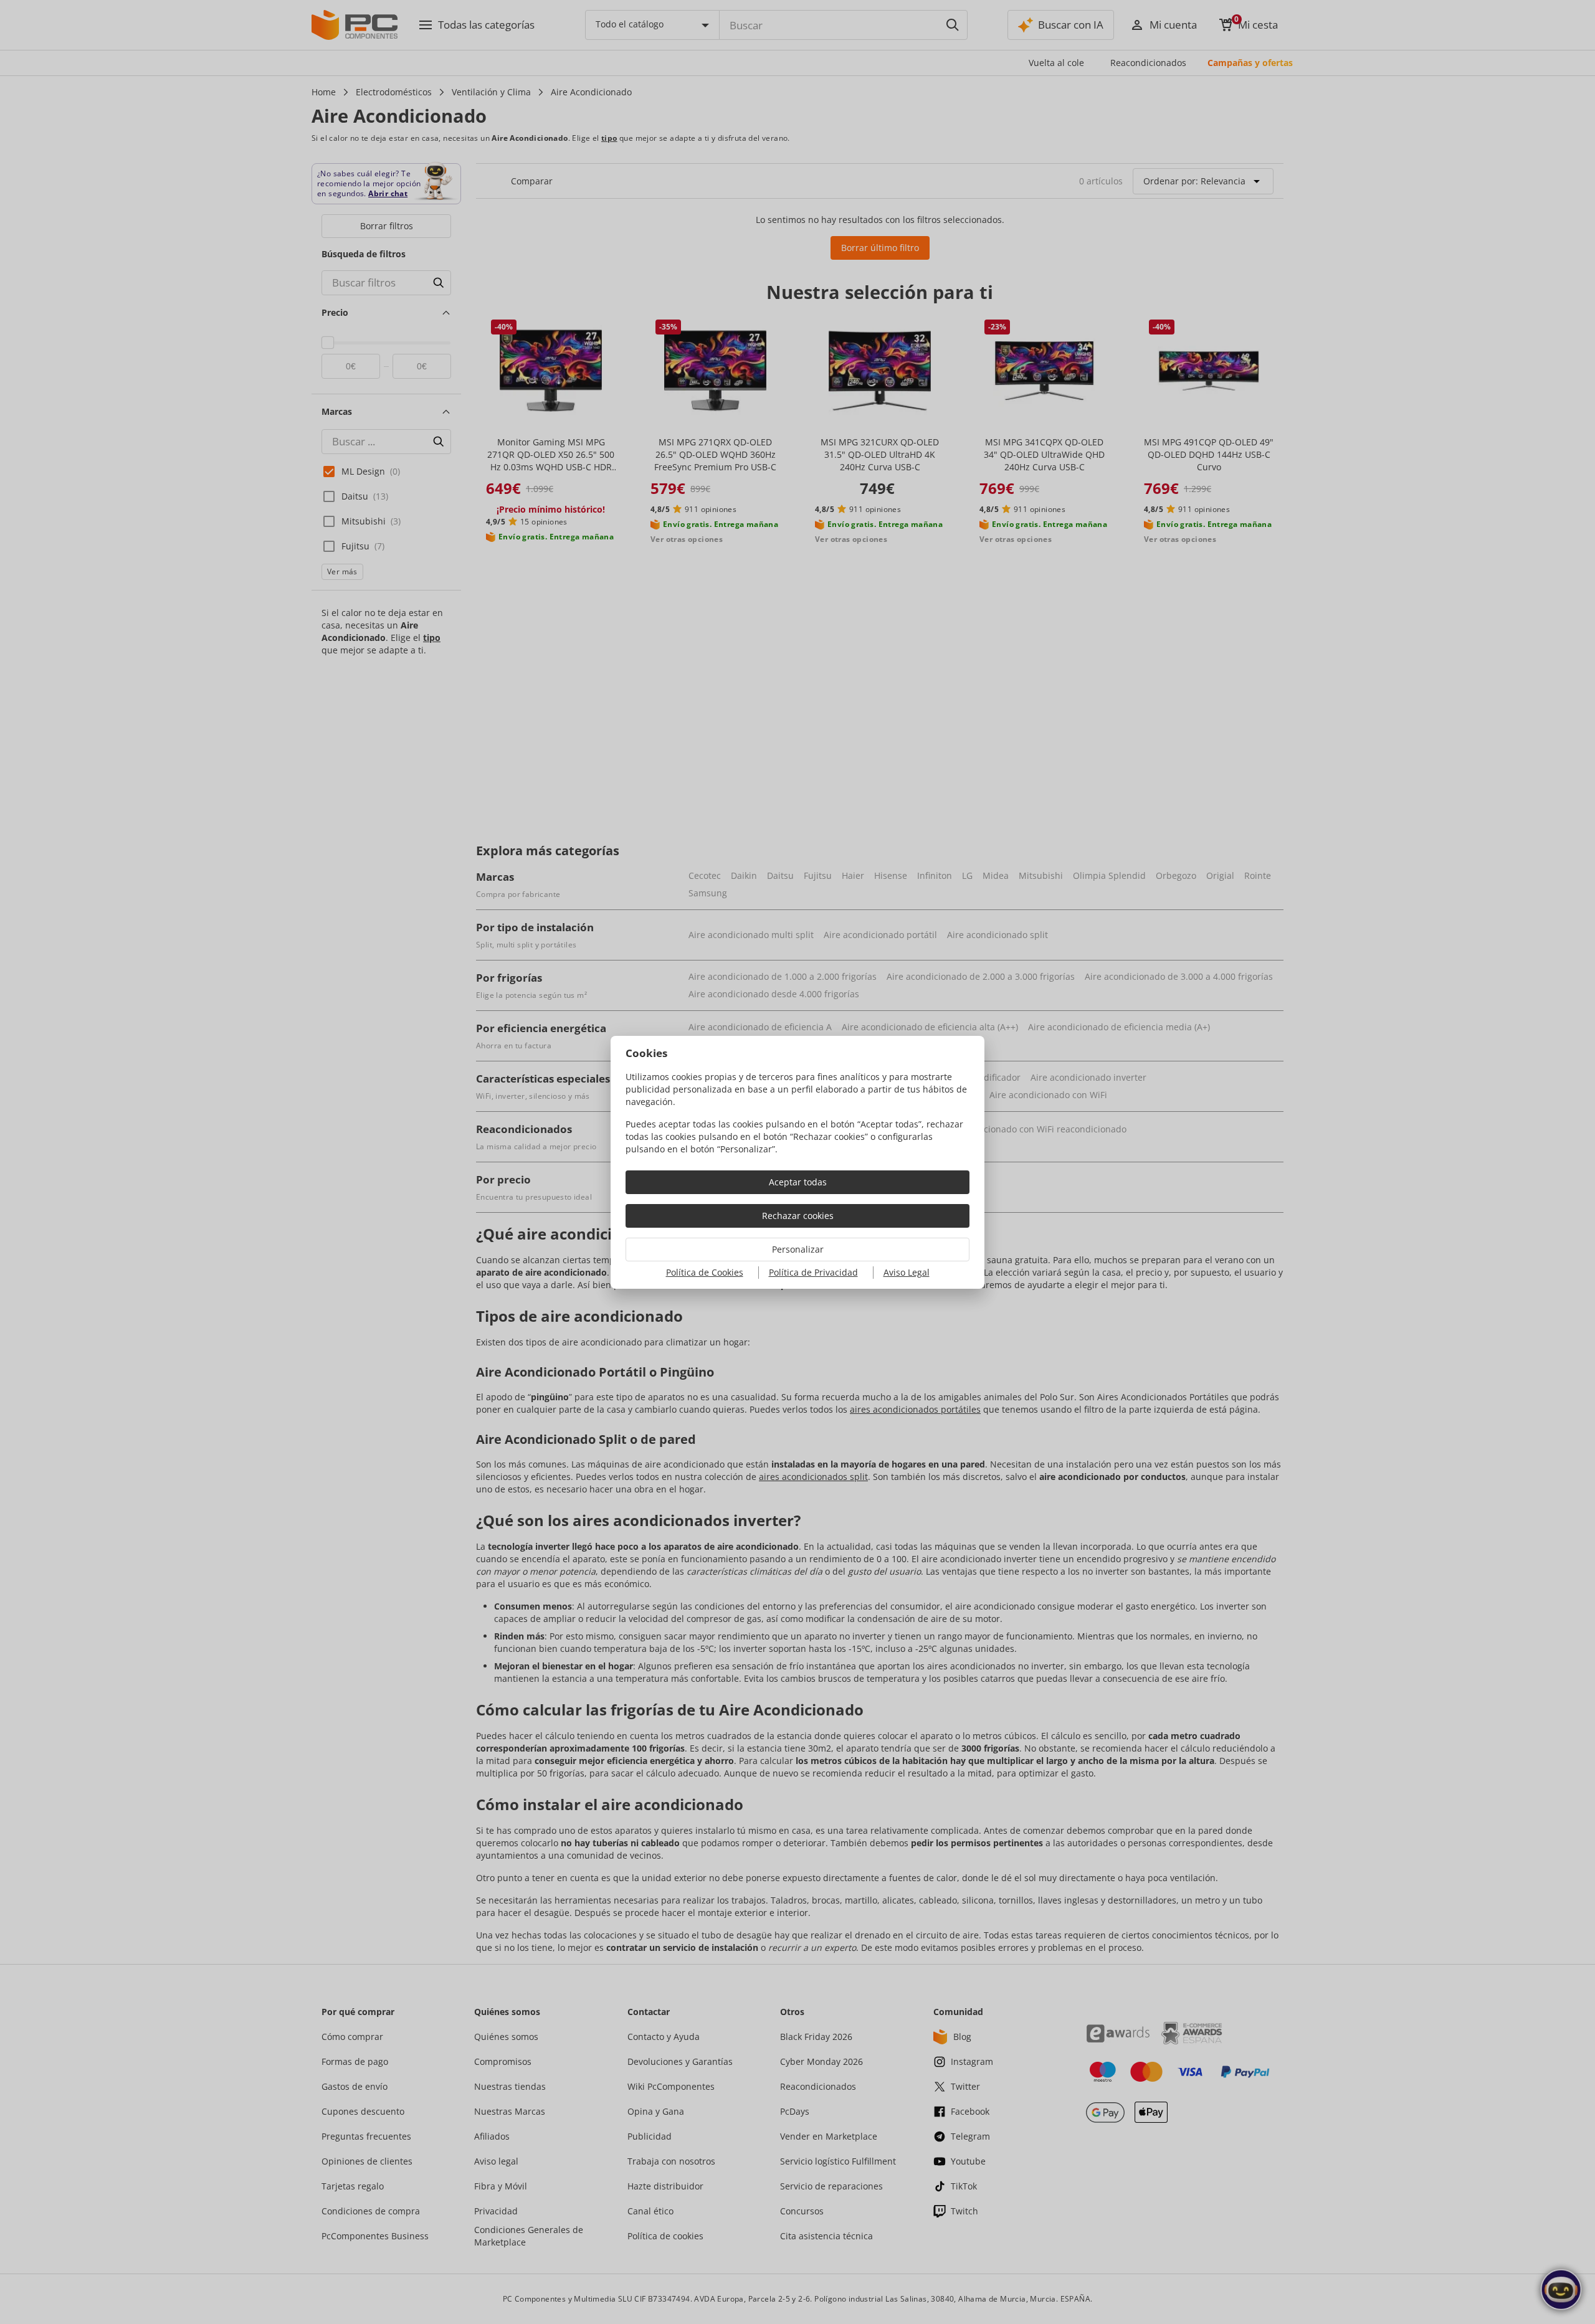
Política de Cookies (705, 1272)
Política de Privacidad (813, 1272)
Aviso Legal (907, 1272)
